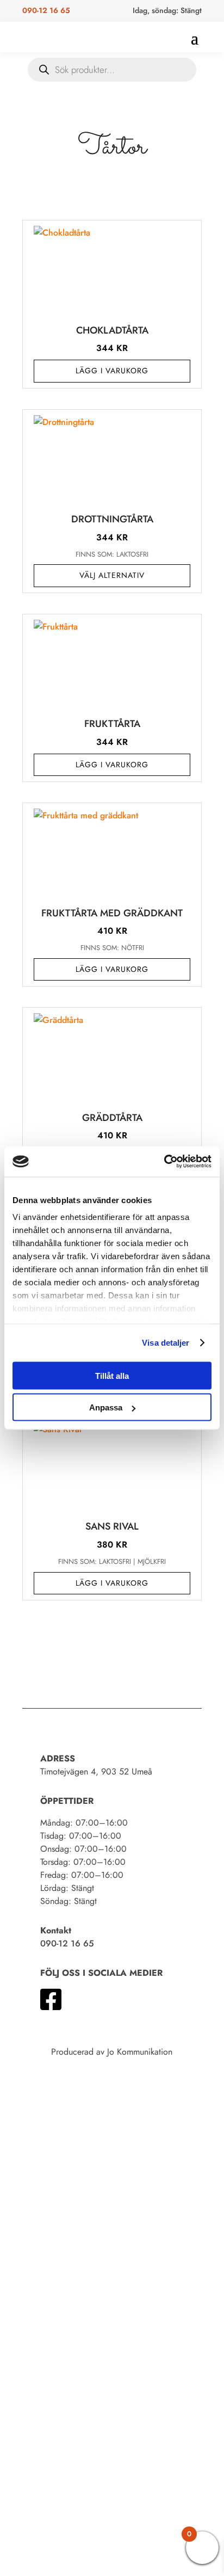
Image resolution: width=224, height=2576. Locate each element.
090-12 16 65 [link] (46, 10)
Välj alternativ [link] (112, 575)
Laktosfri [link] (132, 554)
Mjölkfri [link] (152, 1561)
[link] (164, 1162)
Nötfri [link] (133, 948)
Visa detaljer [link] (166, 1343)
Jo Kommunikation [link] (140, 2052)
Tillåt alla (112, 1375)
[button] (195, 38)
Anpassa (106, 1407)
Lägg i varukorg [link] (112, 371)
